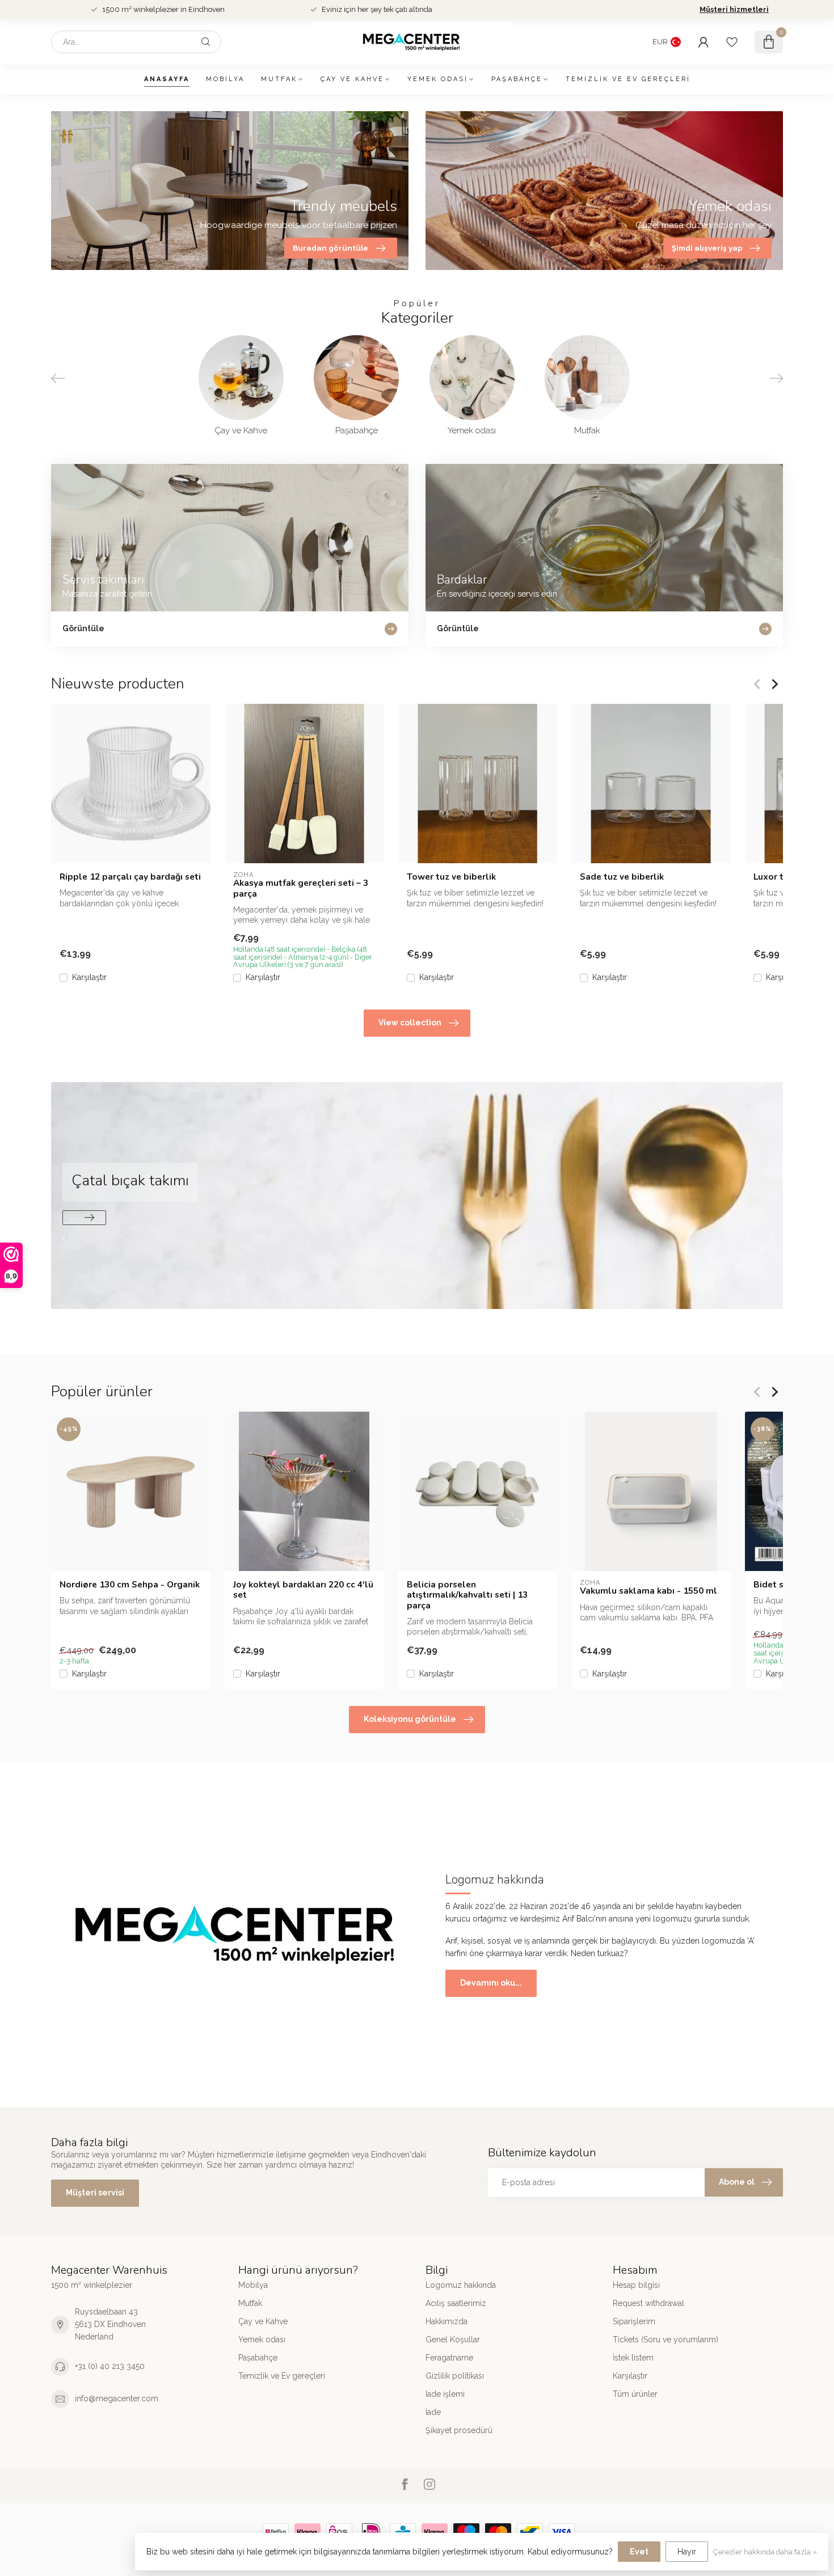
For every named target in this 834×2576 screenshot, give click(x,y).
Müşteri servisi (95, 2193)
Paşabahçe (517, 79)
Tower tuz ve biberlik (451, 877)
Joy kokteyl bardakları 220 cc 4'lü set (303, 1590)
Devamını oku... (491, 1983)
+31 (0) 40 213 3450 (110, 2366)
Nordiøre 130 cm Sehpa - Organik (130, 1585)
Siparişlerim (634, 2321)
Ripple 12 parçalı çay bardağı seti (130, 877)
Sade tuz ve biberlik (622, 877)
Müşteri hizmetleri (734, 9)
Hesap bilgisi (636, 2285)
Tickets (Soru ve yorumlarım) (665, 2339)
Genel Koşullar (453, 2339)
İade (433, 2412)
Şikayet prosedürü (459, 2430)
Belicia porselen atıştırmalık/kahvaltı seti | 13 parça (467, 1595)
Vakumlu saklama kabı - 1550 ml (648, 1591)
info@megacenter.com (117, 2398)
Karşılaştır (89, 977)
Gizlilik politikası (455, 2376)
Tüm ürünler (635, 2394)
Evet (639, 2552)
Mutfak (279, 79)
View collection (410, 1023)
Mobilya (225, 79)
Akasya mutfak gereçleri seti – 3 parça (301, 888)
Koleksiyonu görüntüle (410, 1719)
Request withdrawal (648, 2303)
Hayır (687, 2552)
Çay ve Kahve (352, 79)
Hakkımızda (447, 2321)
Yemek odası (438, 79)
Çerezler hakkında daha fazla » (765, 2552)
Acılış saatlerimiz (456, 2303)
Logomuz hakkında (461, 2285)
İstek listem (633, 2358)
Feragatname (449, 2358)
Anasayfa (167, 79)
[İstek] (732, 42)
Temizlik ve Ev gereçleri (628, 79)
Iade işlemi (445, 2394)
